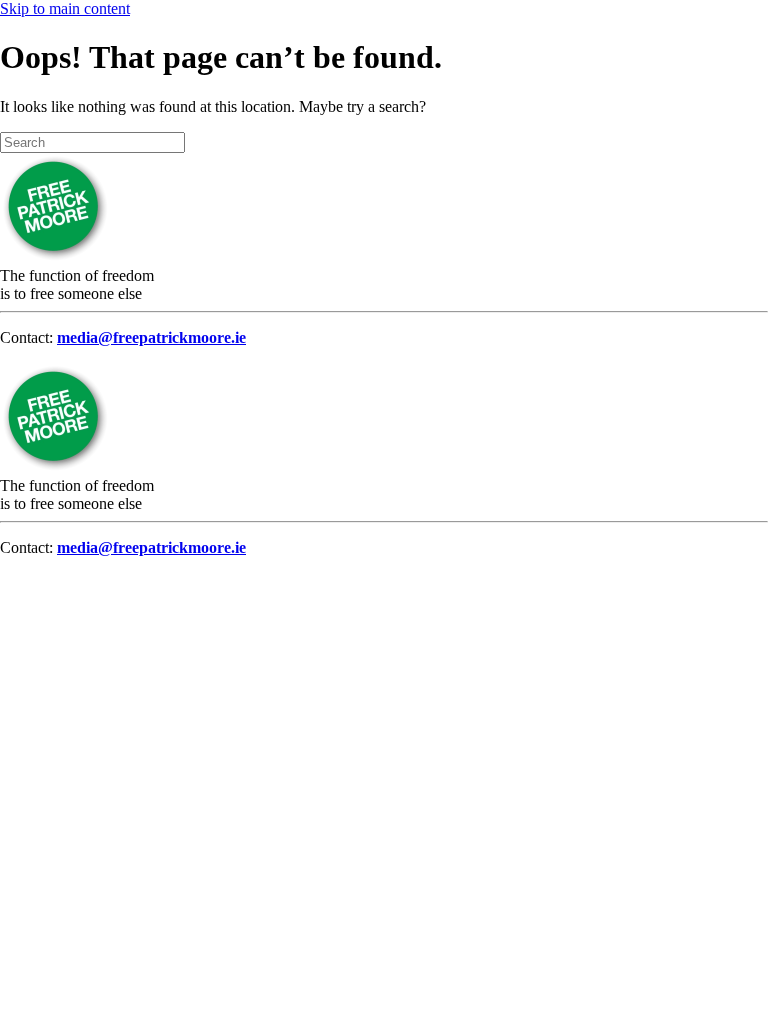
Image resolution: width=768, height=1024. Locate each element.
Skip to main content (65, 8)
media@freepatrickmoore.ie (151, 337)
